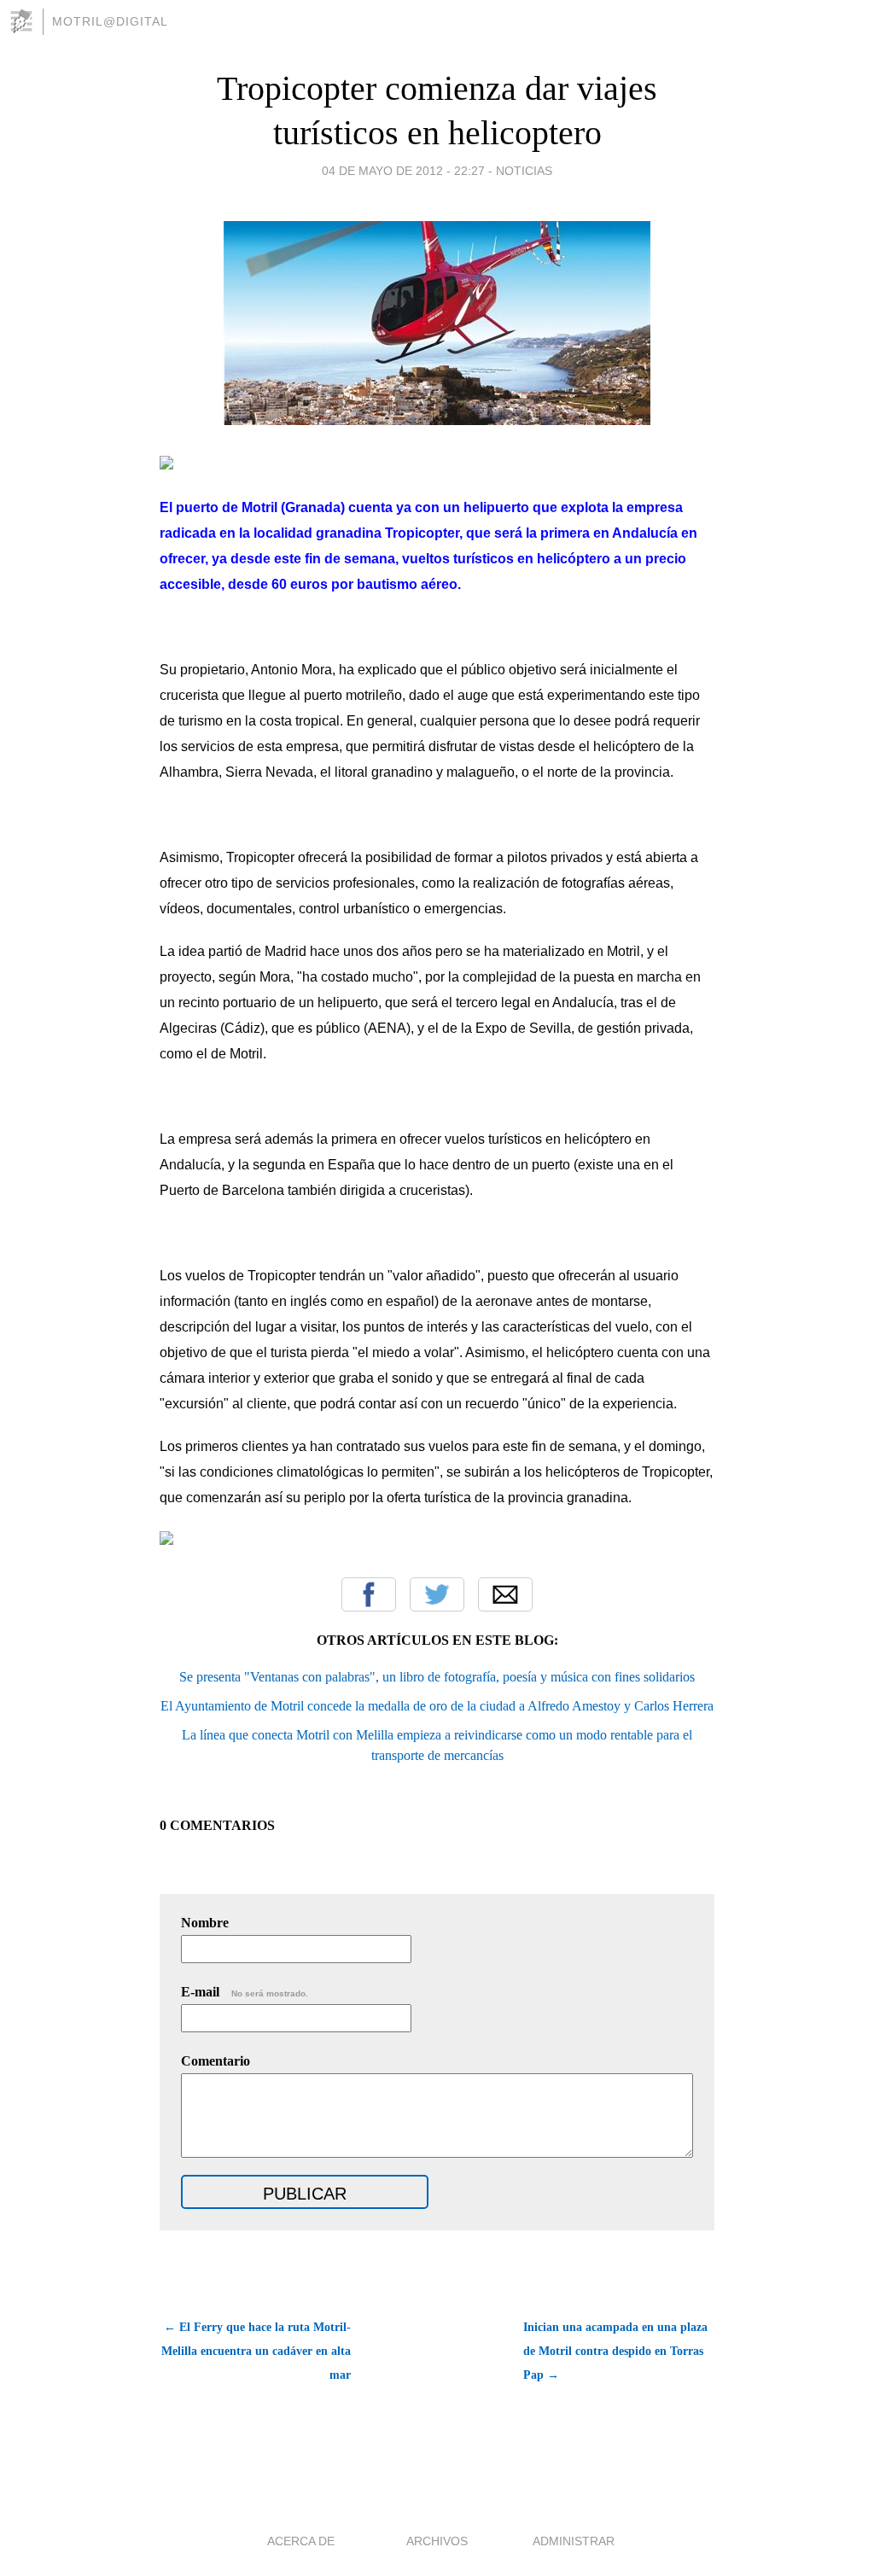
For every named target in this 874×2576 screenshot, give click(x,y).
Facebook (369, 1594)
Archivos (437, 2541)
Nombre (205, 1923)
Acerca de (301, 2541)
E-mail (245, 1992)
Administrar (574, 2541)
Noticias (524, 171)
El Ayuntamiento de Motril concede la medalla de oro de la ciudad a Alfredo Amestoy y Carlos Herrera (437, 1706)
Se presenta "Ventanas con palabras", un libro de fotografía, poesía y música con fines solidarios (437, 1677)
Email (505, 1594)
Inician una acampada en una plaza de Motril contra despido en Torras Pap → (615, 2351)
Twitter (437, 1594)
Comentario (216, 2061)
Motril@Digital (110, 21)
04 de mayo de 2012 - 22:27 (403, 171)
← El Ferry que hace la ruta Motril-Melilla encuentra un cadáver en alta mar (256, 2351)
